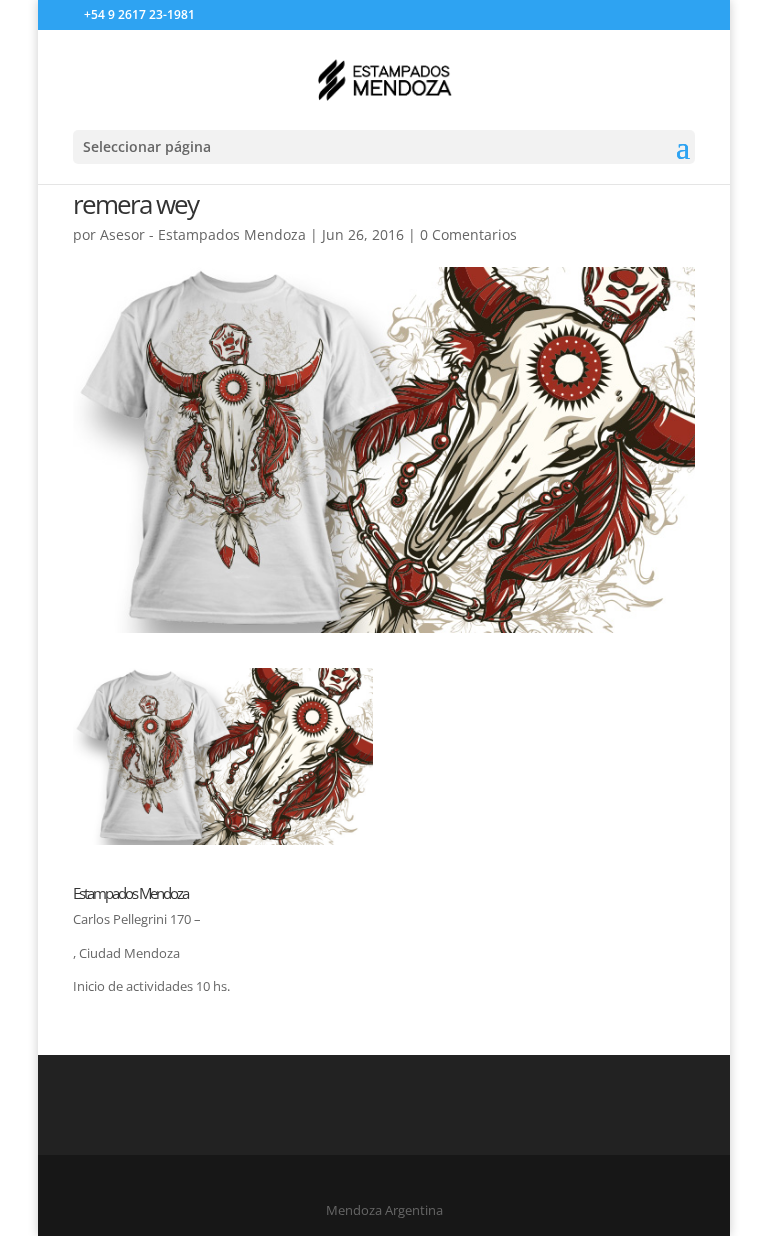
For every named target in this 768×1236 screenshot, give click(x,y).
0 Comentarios (468, 234)
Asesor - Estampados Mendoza (203, 234)
